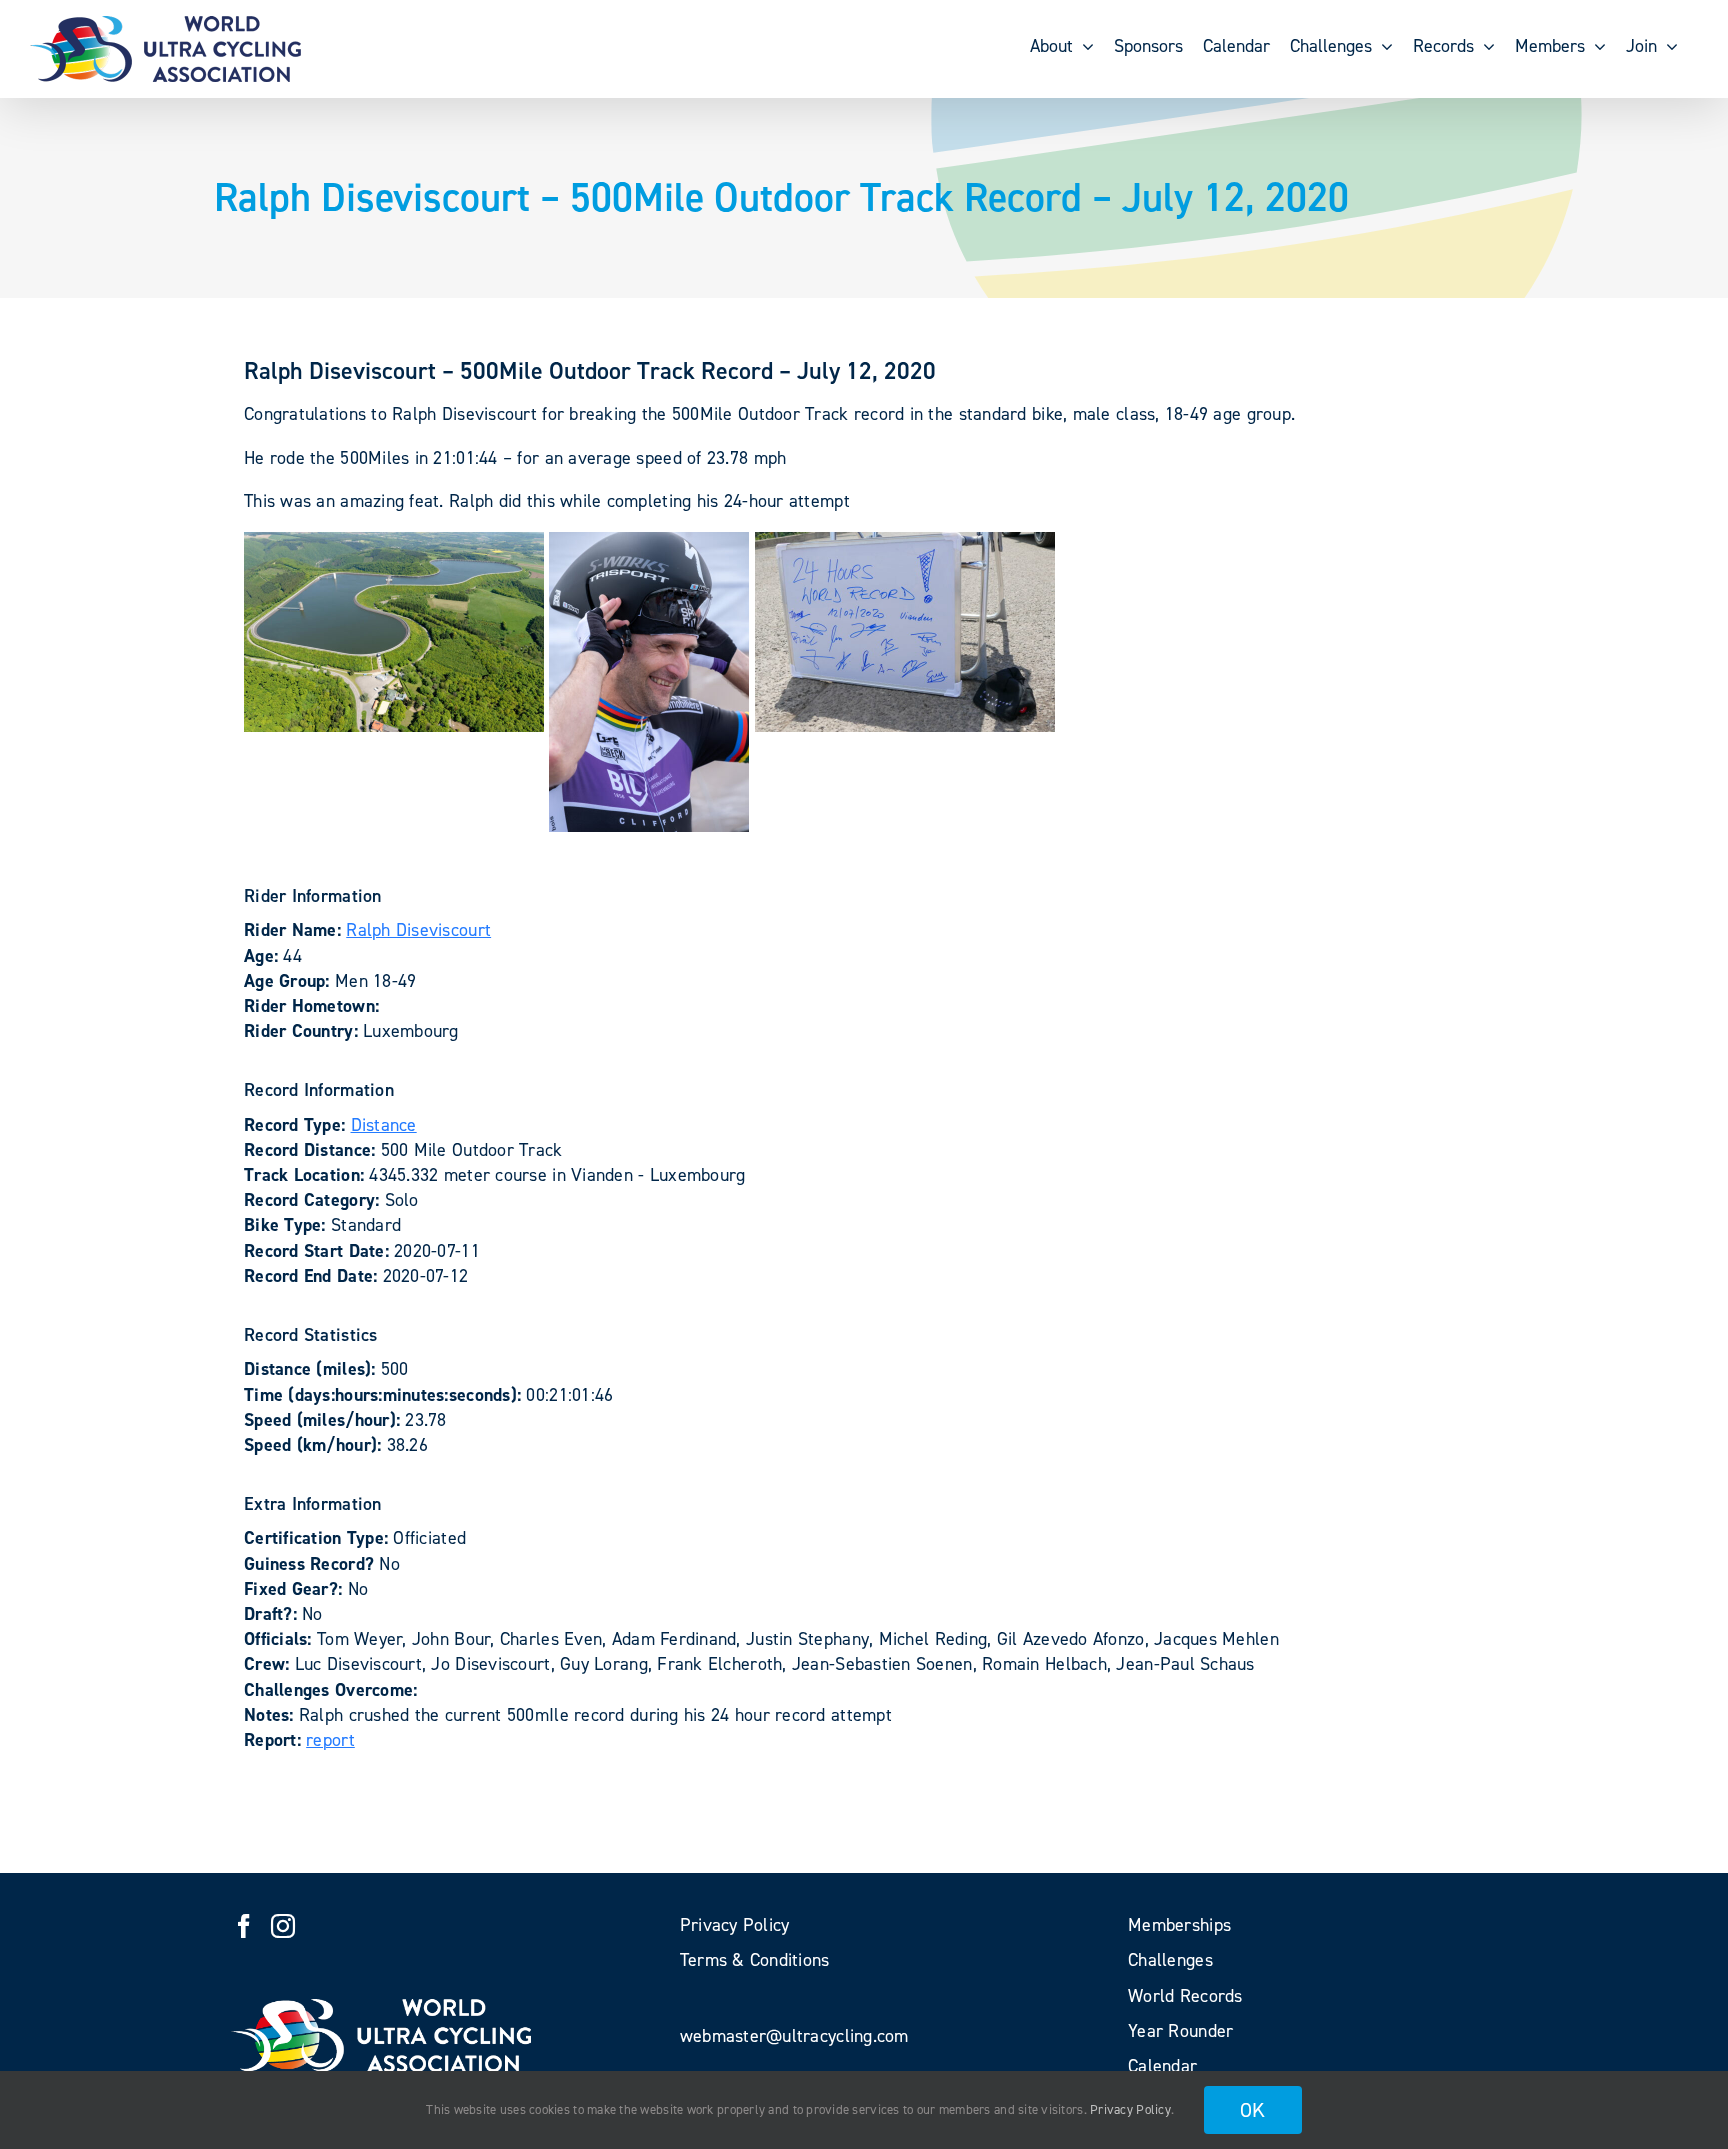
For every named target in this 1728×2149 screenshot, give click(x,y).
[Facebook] (244, 1926)
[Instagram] (283, 1926)
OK (1253, 2110)
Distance (384, 1125)
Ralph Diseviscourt (418, 930)
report (330, 1740)
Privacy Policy (1130, 2109)
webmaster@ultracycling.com (794, 2036)
